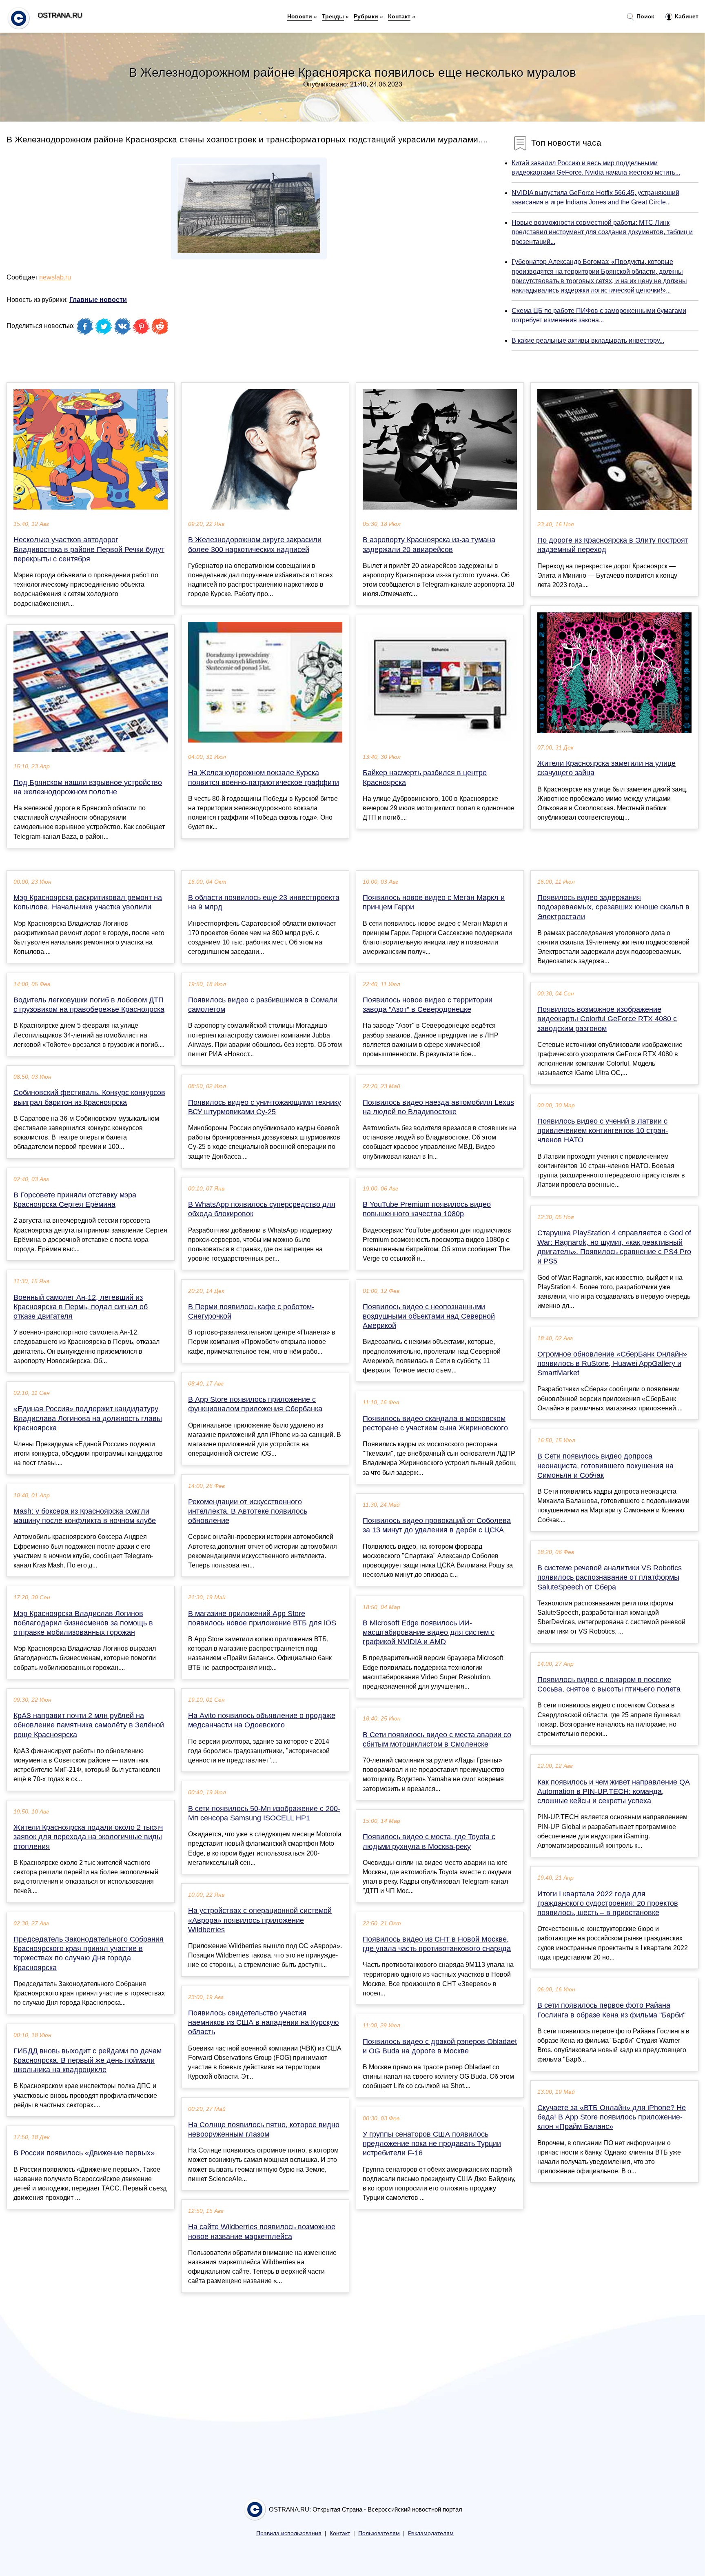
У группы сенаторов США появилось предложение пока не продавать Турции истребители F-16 (432, 2144)
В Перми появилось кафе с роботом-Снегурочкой (251, 1311)
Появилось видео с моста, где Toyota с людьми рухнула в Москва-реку (429, 1841)
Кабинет (686, 16)
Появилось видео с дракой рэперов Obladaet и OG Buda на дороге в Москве (440, 2046)
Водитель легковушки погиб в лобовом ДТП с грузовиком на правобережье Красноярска (89, 1005)
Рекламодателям (431, 2533)
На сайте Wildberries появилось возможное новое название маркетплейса (262, 2231)
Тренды (333, 16)
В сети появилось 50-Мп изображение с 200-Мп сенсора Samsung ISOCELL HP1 (264, 1813)
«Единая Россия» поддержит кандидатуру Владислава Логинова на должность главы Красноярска (88, 1418)
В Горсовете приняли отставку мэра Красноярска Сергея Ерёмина (75, 1200)
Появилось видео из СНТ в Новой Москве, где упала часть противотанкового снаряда (437, 1944)
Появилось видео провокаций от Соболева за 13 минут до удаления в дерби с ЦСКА (437, 1525)
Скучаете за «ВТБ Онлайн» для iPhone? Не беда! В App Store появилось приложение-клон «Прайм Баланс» (612, 2117)
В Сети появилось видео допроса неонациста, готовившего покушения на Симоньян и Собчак (605, 1465)
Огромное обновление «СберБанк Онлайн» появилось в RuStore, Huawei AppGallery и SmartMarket (612, 1363)
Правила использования (289, 2533)
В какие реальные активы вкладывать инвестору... (588, 340)
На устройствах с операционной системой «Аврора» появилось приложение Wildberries (260, 1920)
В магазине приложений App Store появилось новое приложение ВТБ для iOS (262, 1618)
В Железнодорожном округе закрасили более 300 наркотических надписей (255, 544)
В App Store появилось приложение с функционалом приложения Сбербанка (255, 1404)
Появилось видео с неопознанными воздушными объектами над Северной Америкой (429, 1316)
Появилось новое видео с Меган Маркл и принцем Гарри (434, 902)
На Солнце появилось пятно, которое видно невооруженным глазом (264, 2129)
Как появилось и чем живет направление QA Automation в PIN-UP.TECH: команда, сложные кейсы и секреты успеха (614, 1791)
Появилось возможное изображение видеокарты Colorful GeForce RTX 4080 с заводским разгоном (607, 1019)
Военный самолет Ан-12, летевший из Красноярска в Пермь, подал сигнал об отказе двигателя (81, 1307)
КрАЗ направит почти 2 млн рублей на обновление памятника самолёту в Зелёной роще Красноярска (89, 1725)
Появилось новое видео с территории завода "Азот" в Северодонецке (428, 1005)
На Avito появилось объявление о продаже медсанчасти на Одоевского (262, 1720)
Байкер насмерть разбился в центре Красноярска (425, 777)
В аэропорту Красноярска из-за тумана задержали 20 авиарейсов (429, 544)
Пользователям (379, 2533)
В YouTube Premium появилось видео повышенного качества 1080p (427, 1209)
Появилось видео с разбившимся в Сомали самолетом (263, 1005)
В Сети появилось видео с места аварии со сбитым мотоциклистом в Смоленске (437, 1739)
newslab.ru (55, 277)
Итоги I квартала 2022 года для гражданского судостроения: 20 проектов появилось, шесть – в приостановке (608, 1903)
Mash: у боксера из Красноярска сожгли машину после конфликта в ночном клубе (85, 1516)
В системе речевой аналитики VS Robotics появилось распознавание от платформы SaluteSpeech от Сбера (610, 1577)
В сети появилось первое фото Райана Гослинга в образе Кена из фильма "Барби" (611, 2010)
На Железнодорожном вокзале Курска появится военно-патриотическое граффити (264, 777)
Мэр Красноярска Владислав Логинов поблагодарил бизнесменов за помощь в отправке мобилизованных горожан (83, 1623)
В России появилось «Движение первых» (84, 2153)
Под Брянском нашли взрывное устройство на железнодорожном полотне (88, 787)
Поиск (644, 16)
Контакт (399, 16)
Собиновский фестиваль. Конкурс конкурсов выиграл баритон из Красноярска (89, 1097)
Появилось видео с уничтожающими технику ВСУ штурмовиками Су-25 (265, 1107)
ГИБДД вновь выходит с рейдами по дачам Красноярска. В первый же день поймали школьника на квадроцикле (88, 2060)
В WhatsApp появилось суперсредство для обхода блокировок (262, 1209)
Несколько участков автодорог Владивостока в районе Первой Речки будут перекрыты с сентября (89, 549)
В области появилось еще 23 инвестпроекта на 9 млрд (264, 902)
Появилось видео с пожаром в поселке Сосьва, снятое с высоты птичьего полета (609, 1684)
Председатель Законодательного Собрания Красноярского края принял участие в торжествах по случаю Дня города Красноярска (89, 1953)
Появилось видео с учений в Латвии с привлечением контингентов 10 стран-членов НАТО (603, 1131)
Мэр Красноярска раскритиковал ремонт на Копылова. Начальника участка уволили (88, 902)
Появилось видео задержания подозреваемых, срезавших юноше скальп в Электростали (613, 907)
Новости (300, 16)
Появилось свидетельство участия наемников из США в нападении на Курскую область (264, 2022)
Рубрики (366, 16)
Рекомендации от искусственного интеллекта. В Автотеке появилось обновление (248, 1511)
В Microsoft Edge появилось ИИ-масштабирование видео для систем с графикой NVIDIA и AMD (429, 1632)
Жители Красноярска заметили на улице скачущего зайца (606, 768)
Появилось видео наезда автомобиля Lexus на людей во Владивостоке (438, 1107)
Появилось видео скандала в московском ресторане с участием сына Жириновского (435, 1423)
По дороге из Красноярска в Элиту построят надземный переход (613, 545)
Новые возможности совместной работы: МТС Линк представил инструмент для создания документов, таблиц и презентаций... (602, 232)
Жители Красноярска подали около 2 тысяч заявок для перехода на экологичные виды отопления (88, 1837)
